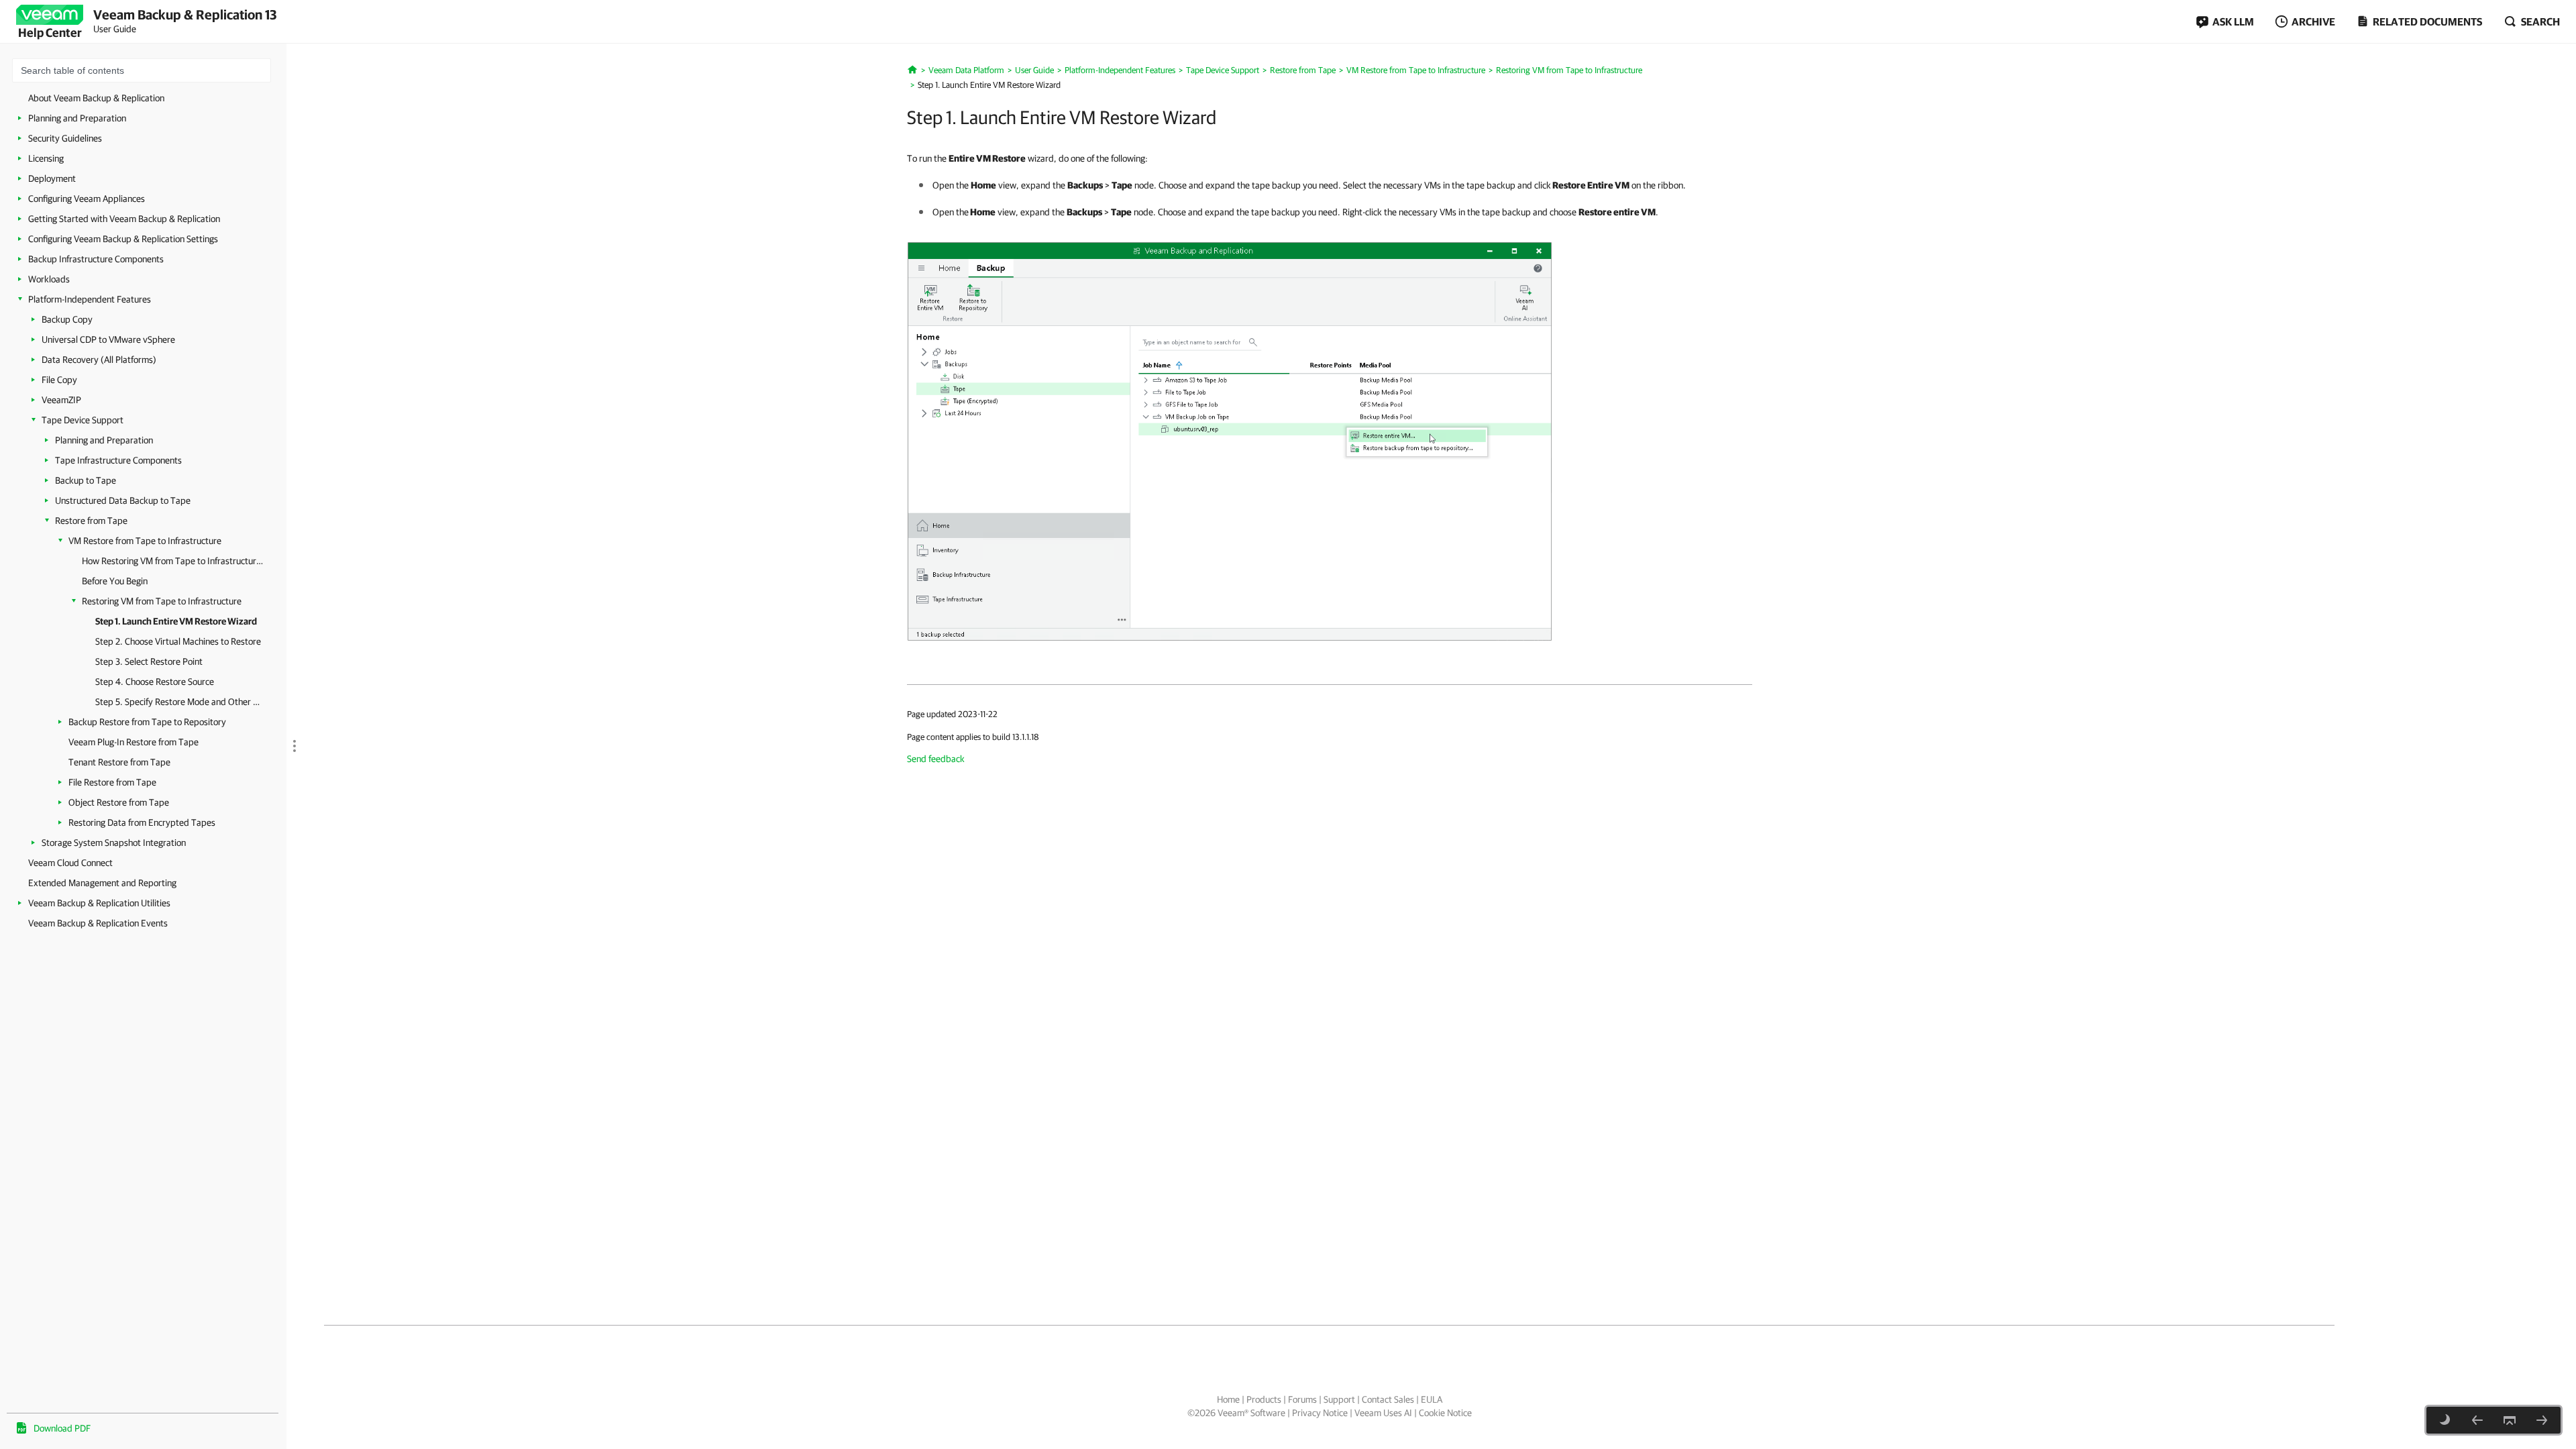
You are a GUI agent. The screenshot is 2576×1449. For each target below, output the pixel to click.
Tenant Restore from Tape (119, 762)
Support (1339, 1399)
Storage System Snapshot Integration (114, 843)
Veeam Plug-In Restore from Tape (133, 742)
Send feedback (936, 759)
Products (1264, 1399)
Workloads (49, 279)
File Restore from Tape (112, 782)
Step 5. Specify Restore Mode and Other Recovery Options (179, 702)
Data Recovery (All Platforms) (99, 360)
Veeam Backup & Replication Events (98, 923)
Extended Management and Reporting (102, 883)
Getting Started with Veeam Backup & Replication (124, 219)
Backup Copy (67, 319)
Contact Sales (1388, 1399)
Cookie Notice (1445, 1413)
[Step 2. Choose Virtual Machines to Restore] (2542, 1420)
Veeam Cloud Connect (70, 863)
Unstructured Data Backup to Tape (123, 500)
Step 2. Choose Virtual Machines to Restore (178, 641)
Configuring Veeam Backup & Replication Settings (123, 239)
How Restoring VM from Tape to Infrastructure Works (174, 561)
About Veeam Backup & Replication (96, 98)
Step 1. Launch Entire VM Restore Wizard (176, 621)
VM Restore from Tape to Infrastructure (145, 541)
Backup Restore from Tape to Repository (147, 722)
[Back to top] (2510, 1420)
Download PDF (62, 1428)
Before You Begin (115, 581)
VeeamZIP (61, 400)
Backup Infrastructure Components (96, 259)
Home (1228, 1399)
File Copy (59, 380)
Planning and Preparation (77, 118)
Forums (1302, 1399)
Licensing (46, 158)
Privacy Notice (1320, 1413)
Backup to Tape (86, 480)
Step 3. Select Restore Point (149, 661)
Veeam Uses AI (1383, 1413)
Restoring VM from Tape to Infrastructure (162, 601)
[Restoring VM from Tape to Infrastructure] (2477, 1420)
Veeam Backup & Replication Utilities (99, 903)
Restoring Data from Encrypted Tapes (142, 822)
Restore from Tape (91, 521)
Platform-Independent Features (90, 299)
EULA (1432, 1399)
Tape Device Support (83, 420)
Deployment (52, 178)
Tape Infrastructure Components (118, 460)
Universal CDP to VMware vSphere (108, 339)
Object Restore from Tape (119, 802)
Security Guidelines (65, 138)
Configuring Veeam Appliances (87, 199)
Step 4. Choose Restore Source (155, 682)
